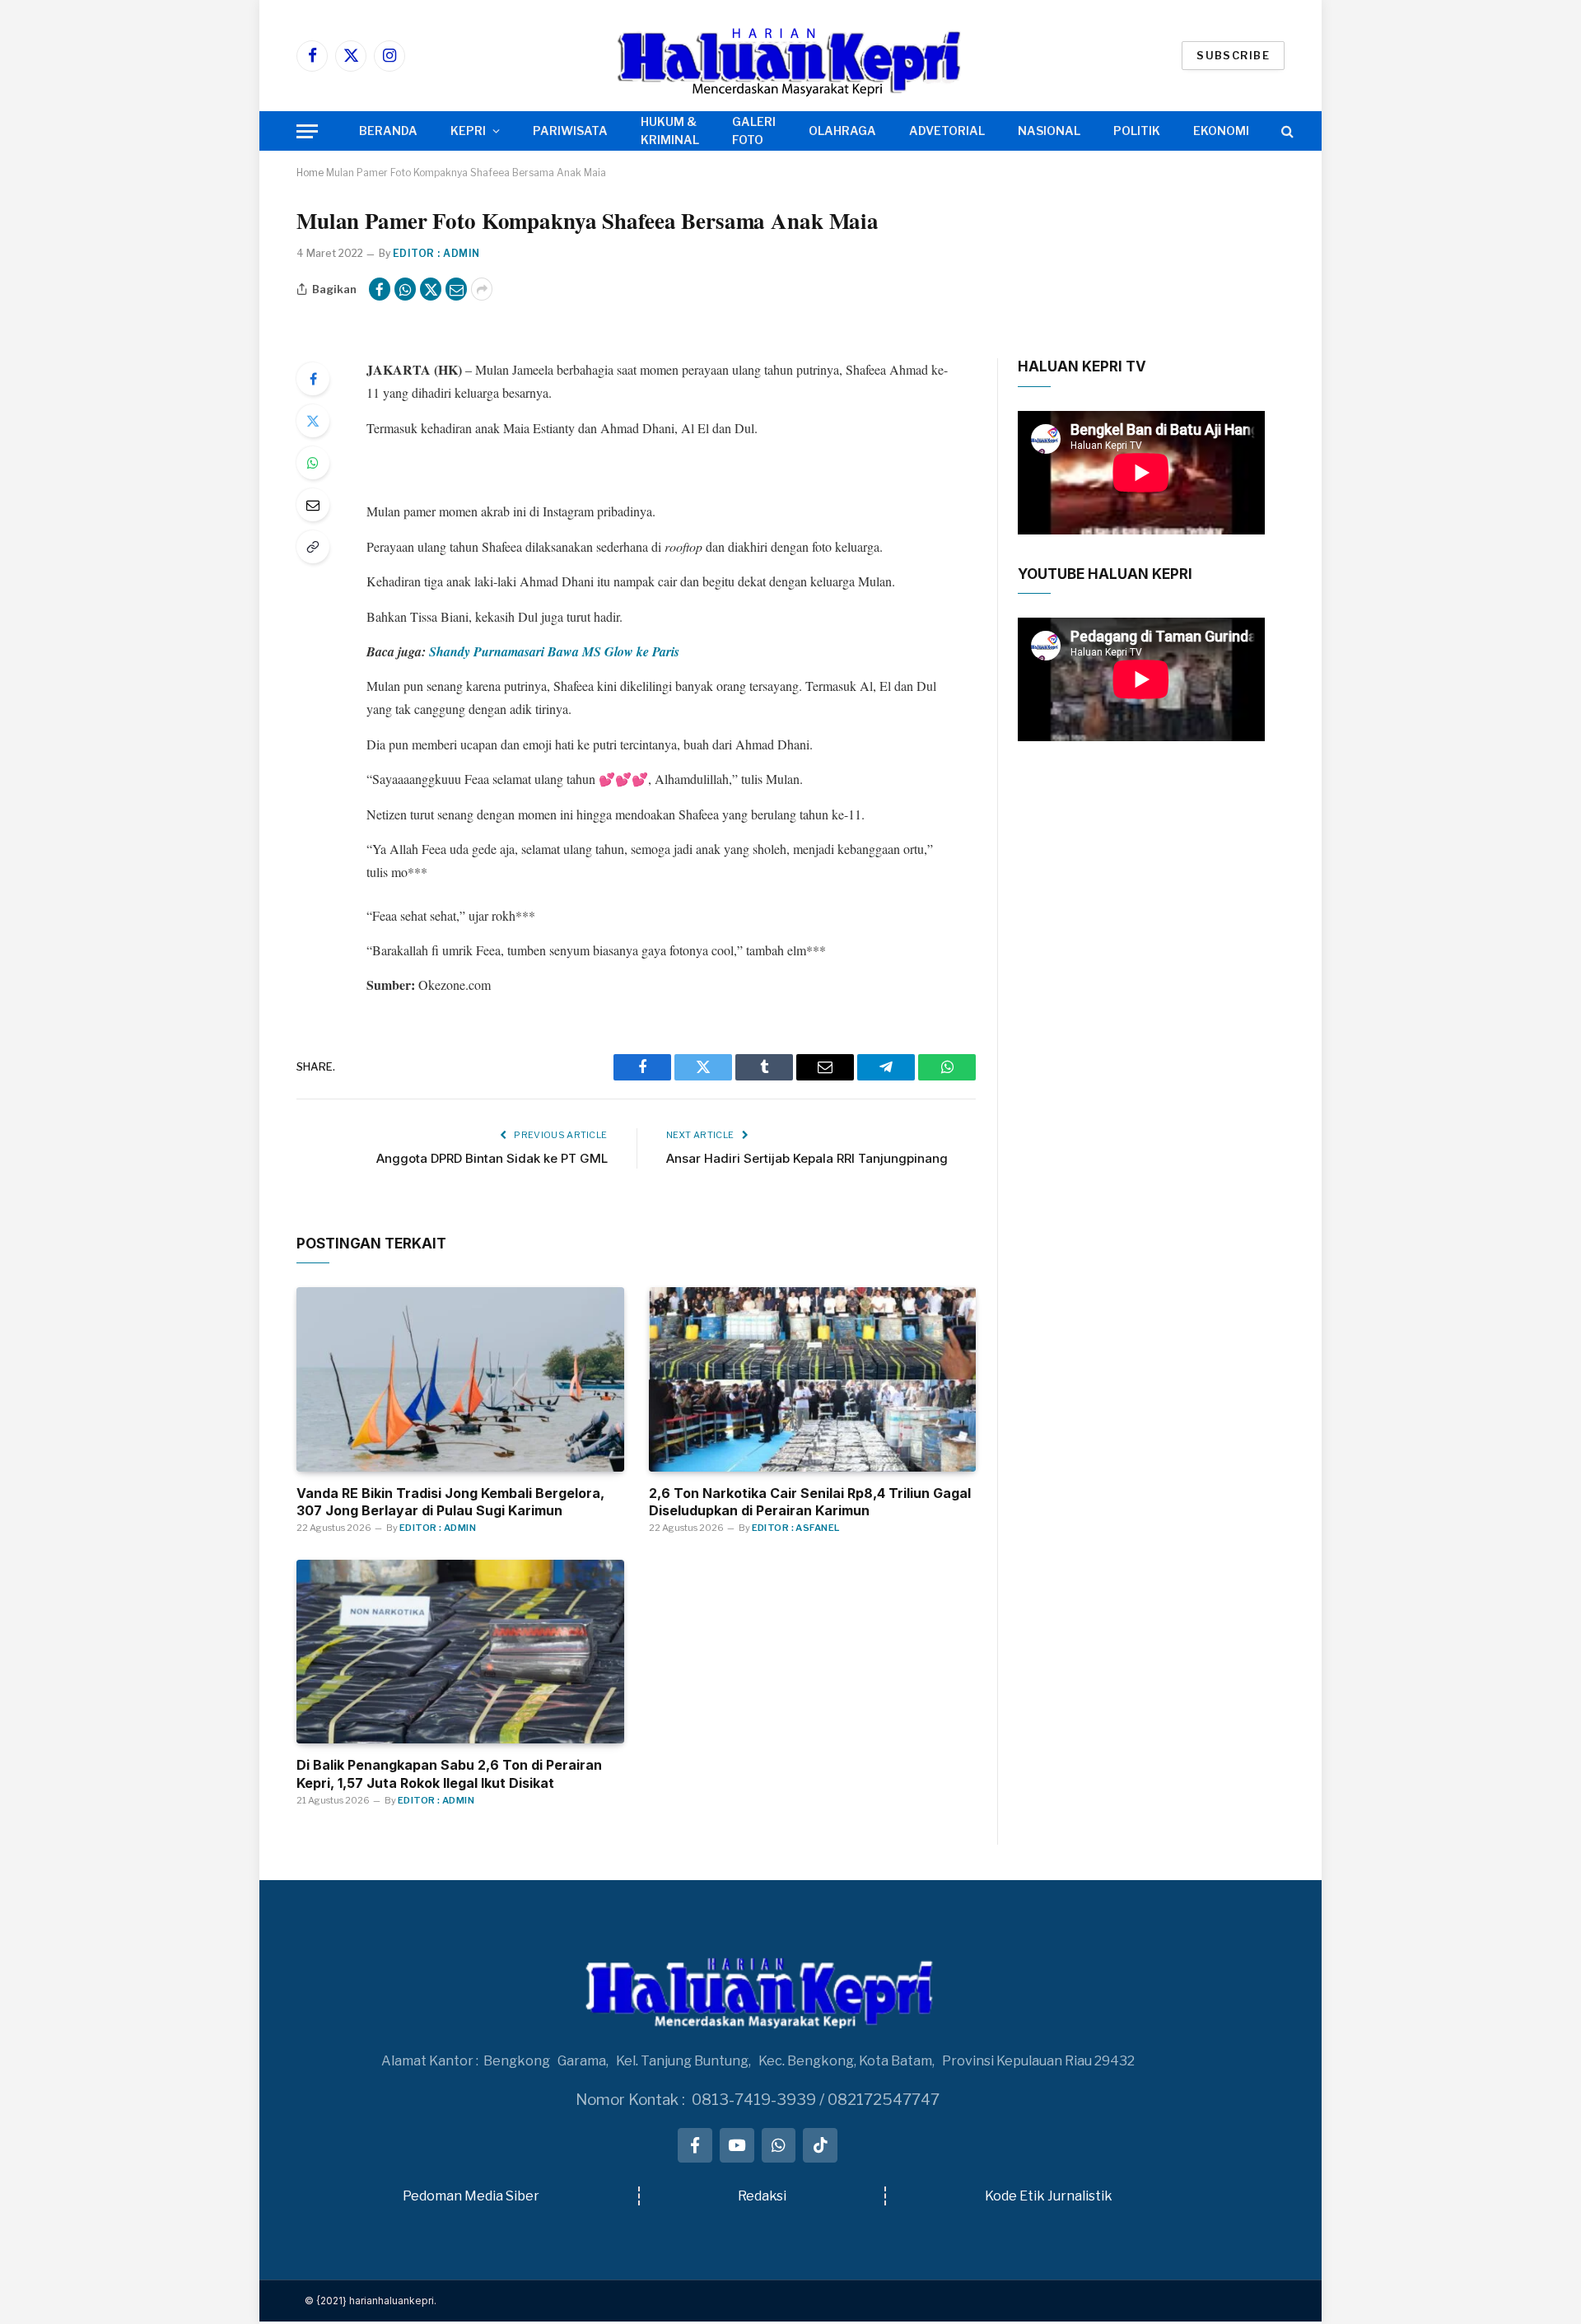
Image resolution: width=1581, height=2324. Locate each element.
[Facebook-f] (695, 2145)
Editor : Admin (436, 253)
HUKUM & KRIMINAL (670, 131)
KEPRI (468, 131)
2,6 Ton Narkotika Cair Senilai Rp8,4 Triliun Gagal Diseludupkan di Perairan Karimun (810, 1502)
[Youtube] (737, 2145)
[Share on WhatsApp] (405, 289)
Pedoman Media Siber (471, 2196)
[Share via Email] (456, 289)
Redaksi (762, 2196)
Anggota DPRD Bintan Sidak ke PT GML (492, 1158)
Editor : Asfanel (796, 1528)
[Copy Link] (313, 547)
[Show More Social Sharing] (482, 289)
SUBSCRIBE (1233, 55)
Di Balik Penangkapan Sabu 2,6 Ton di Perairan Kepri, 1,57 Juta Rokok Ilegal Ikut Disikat (449, 1774)
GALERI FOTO (754, 131)
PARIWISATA (570, 131)
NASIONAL (1049, 131)
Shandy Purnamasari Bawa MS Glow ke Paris (554, 651)
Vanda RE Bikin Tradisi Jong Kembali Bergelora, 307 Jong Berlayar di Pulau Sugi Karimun (450, 1502)
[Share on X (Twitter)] (431, 289)
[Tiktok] (820, 2145)
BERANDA (388, 131)
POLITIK (1137, 131)
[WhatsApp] (313, 463)
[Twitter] (313, 421)
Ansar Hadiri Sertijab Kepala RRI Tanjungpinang (807, 1158)
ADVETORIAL (947, 131)
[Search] (1286, 131)
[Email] (313, 505)
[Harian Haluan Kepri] (790, 56)
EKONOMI (1221, 131)
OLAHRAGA (842, 131)
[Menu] (307, 131)
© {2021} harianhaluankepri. (371, 2301)
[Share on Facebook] (380, 289)
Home (310, 173)
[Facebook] (313, 379)
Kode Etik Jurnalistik (1049, 2196)
